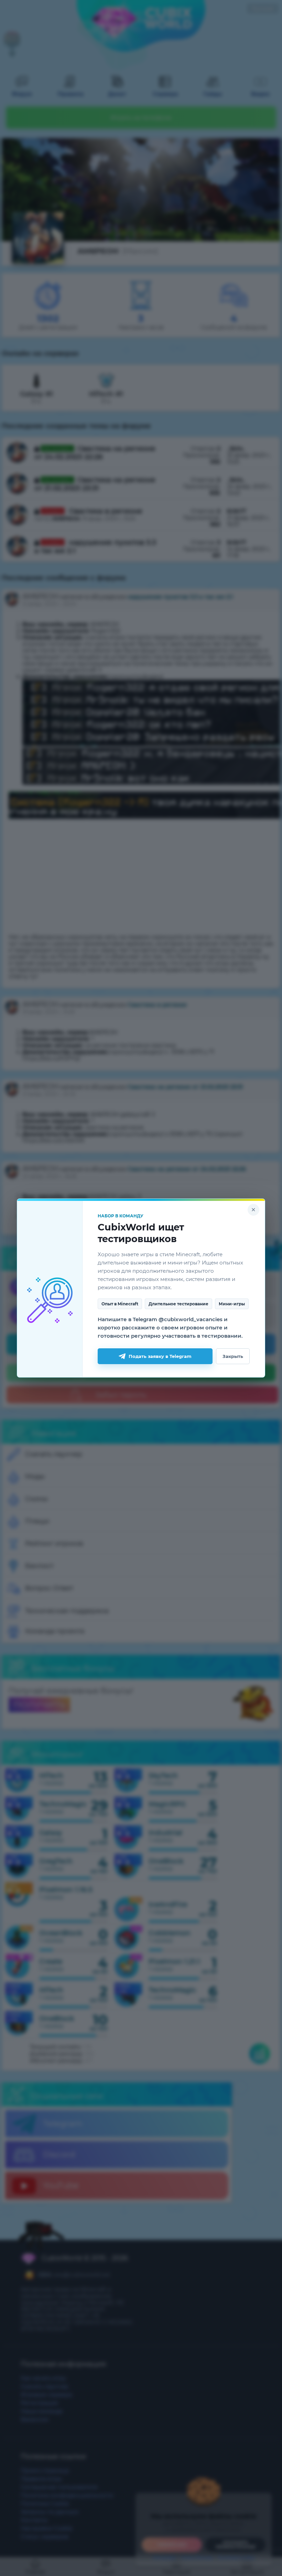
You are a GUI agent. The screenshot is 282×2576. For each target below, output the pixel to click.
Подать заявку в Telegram (160, 1356)
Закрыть (233, 1356)
